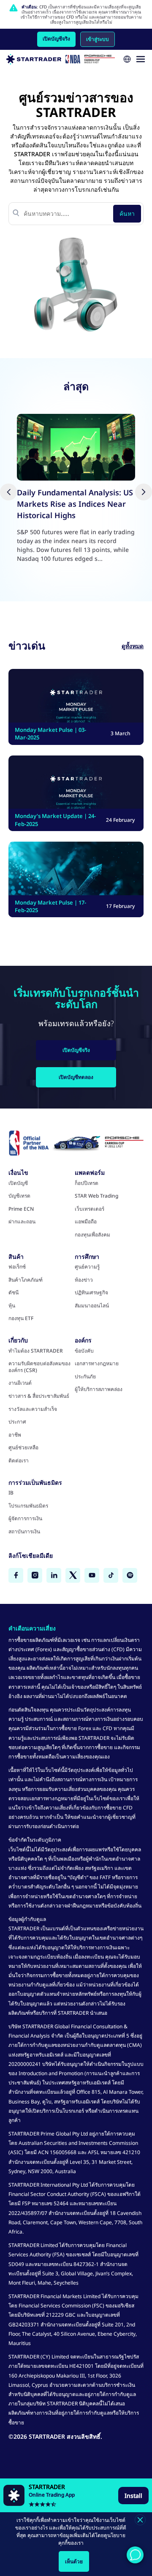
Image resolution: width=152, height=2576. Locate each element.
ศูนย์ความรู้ (87, 1267)
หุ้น (12, 1306)
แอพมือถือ (86, 1222)
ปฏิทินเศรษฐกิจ (91, 1293)
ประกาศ (17, 1422)
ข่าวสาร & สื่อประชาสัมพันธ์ (39, 1396)
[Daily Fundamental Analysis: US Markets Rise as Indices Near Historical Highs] (76, 447)
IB (11, 1493)
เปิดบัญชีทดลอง (76, 1077)
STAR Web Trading (96, 1196)
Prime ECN (21, 1209)
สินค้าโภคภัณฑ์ (26, 1280)
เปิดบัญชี (18, 1183)
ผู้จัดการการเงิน (25, 1519)
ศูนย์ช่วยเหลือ (23, 1448)
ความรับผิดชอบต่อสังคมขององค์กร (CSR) (39, 1367)
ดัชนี (14, 1293)
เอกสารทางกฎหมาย (97, 1364)
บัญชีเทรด (19, 1196)
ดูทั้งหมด (133, 646)
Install (133, 2496)
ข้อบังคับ (84, 1351)
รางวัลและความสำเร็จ (33, 1409)
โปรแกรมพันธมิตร (28, 1506)
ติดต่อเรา (19, 1461)
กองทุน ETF (21, 1318)
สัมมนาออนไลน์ (92, 1306)
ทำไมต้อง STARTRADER (36, 1351)
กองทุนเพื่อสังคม (92, 1235)
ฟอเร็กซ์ (17, 1267)
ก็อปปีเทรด (87, 1183)
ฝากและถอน (22, 1222)
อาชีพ (15, 1435)
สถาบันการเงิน (24, 1532)
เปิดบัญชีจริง (56, 39)
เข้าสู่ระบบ (98, 39)
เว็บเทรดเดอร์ (90, 1209)
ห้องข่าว (84, 1280)
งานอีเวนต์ (20, 1383)
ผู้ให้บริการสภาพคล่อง (99, 1389)
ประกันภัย (85, 1377)
